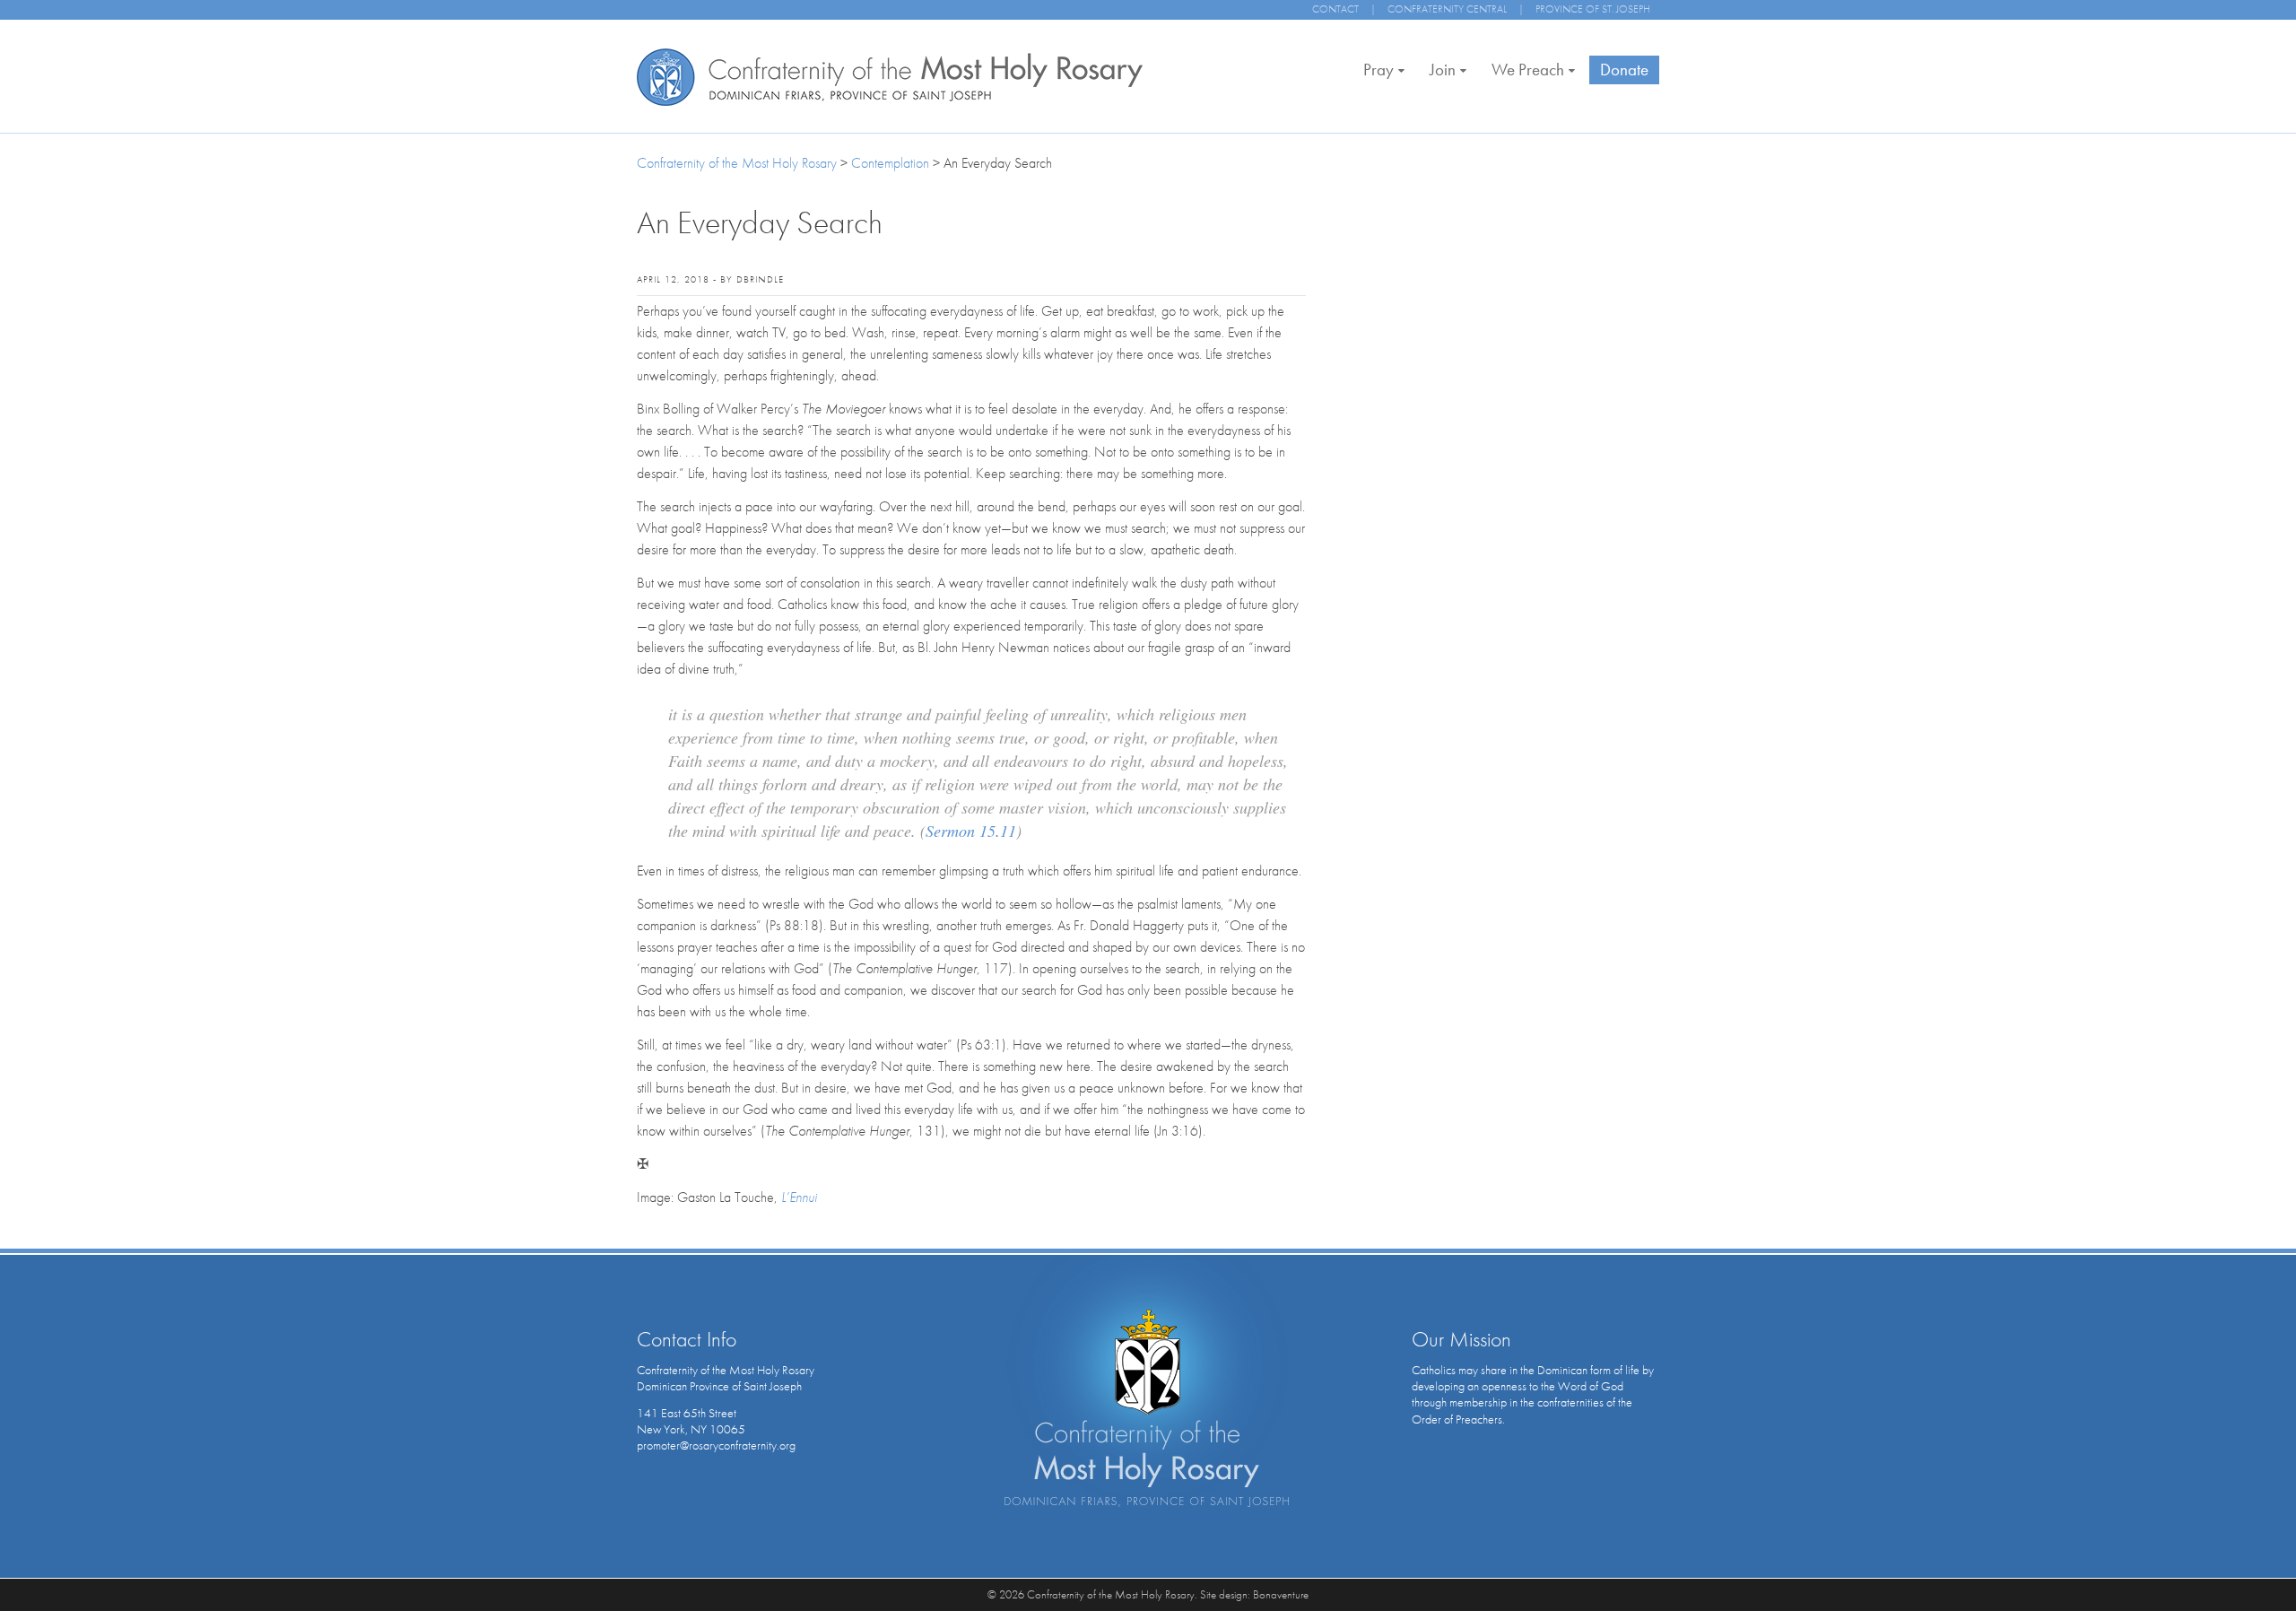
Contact (1335, 9)
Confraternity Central (1447, 9)
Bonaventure (1281, 1594)
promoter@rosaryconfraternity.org (716, 1445)
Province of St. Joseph (1593, 9)
